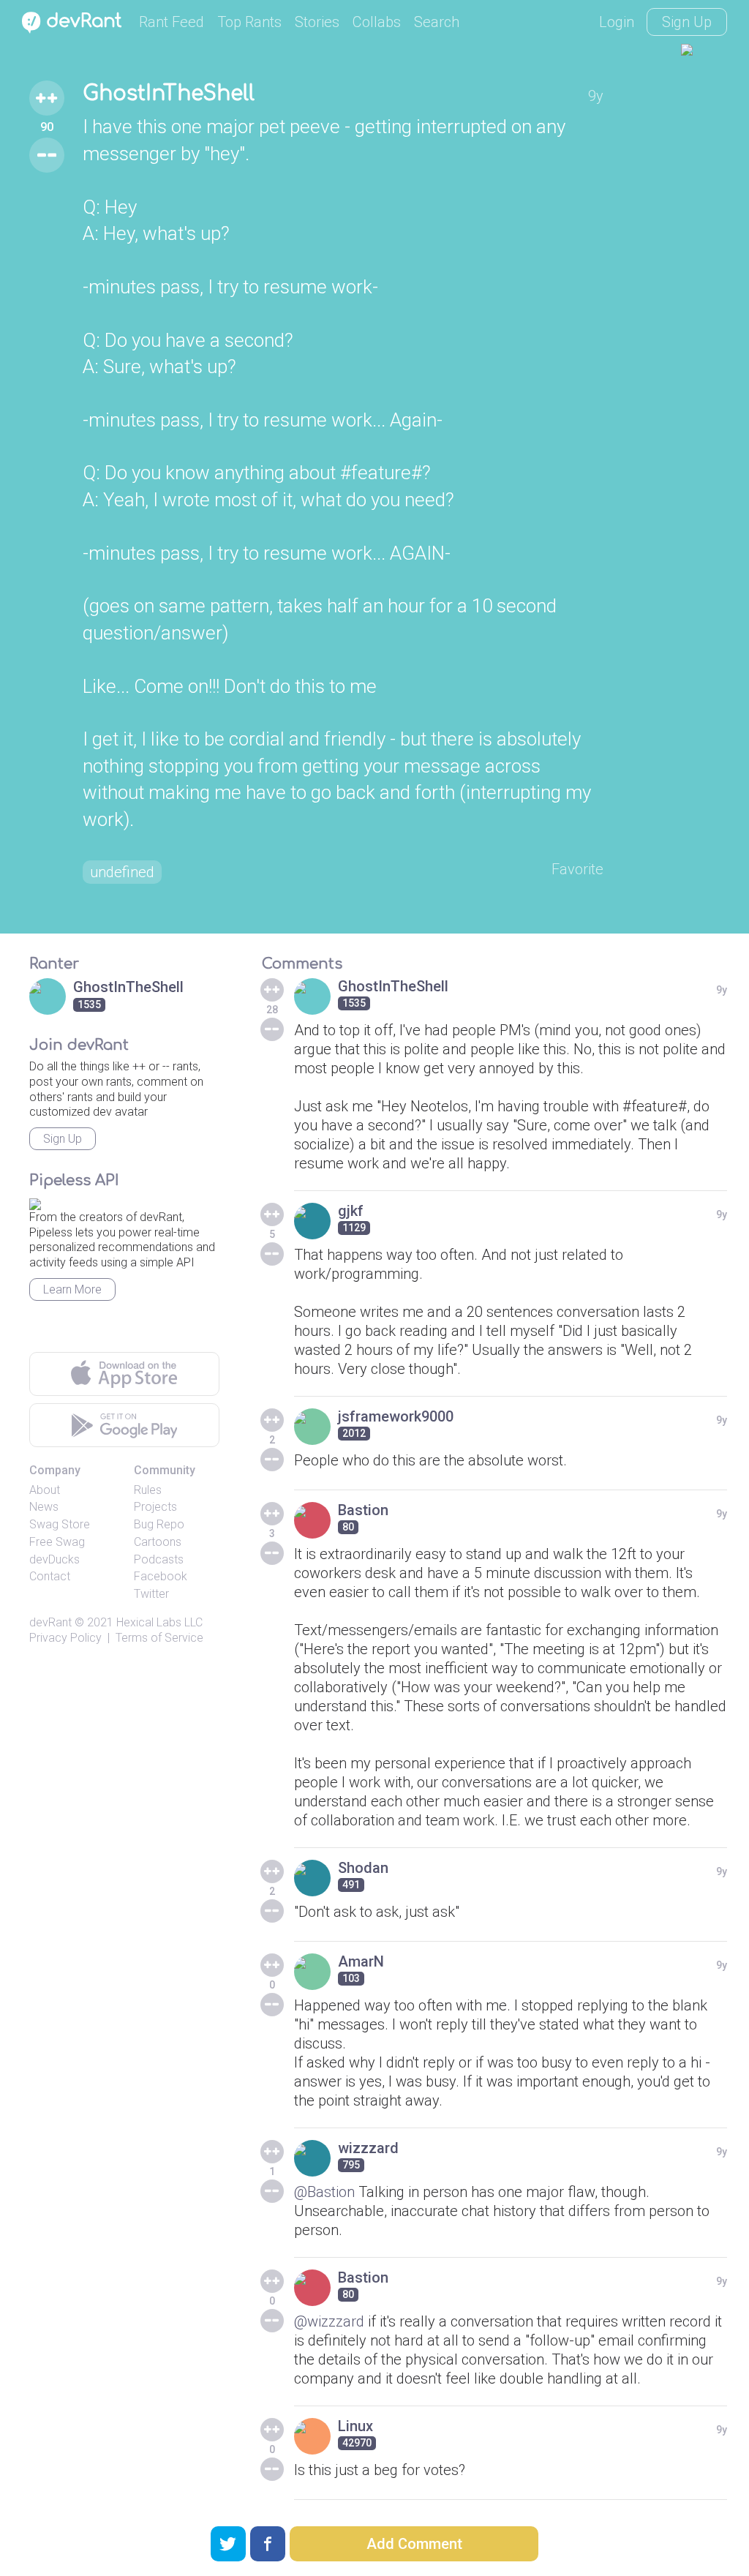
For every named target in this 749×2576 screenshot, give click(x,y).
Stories (317, 22)
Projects (155, 1507)
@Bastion (324, 2192)
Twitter (151, 1594)
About (45, 1490)
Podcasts (159, 1559)
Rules (148, 1490)
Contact (50, 1576)
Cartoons (158, 1542)
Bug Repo (159, 1524)
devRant (50, 1622)
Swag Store (60, 1524)
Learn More (72, 1289)
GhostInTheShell (169, 94)
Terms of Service (159, 1638)
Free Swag (57, 1542)
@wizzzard (329, 2321)
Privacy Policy (65, 1638)
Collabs (377, 22)
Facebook (161, 1576)
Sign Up (687, 22)
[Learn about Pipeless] (35, 1202)
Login (617, 22)
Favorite (577, 869)
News (44, 1507)
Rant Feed (172, 22)
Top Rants (249, 22)
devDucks (54, 1559)
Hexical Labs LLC (159, 1622)
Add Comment (414, 2544)
